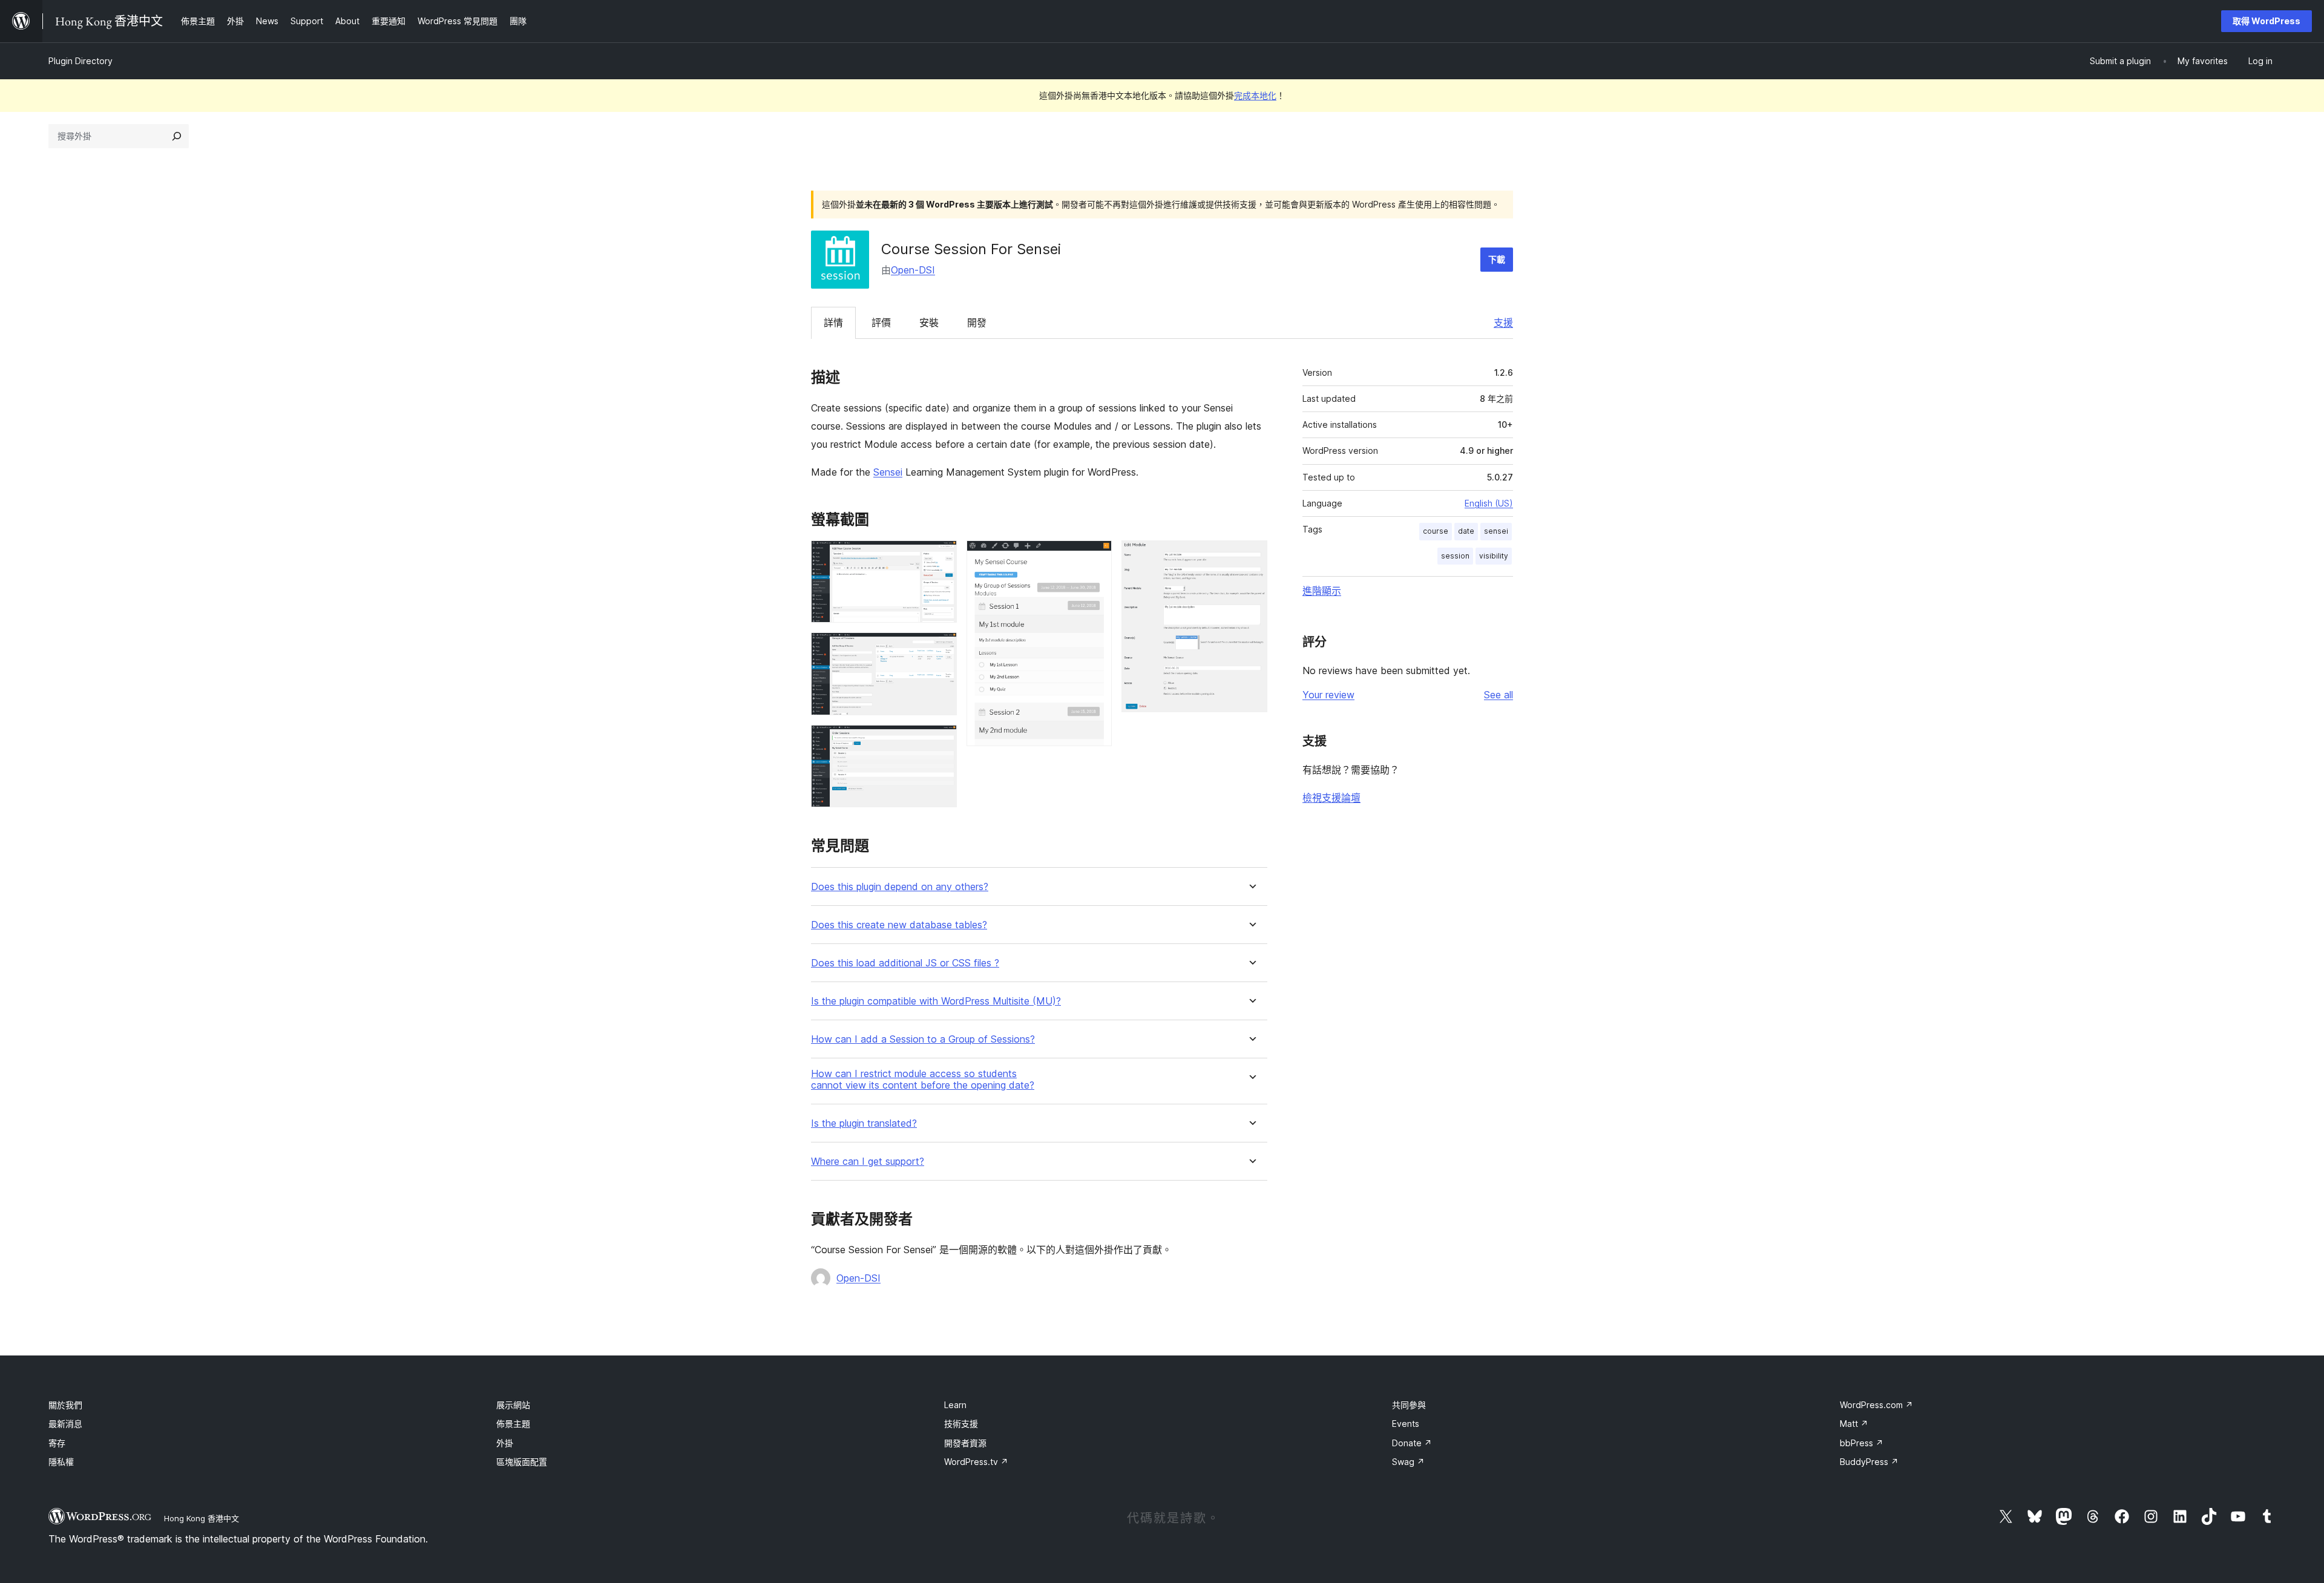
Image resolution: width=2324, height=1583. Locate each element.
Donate (1412, 1443)
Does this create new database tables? (899, 925)
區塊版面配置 (522, 1462)
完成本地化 (1255, 95)
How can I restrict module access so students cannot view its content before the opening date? (923, 1080)
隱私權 (61, 1462)
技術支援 (961, 1424)
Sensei (888, 472)
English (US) (1489, 503)
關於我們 (65, 1405)
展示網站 (513, 1405)
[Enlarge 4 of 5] (1095, 557)
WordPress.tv (976, 1462)
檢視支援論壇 (1331, 798)
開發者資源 (965, 1443)
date (1466, 531)
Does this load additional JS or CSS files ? (905, 963)
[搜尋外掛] (177, 136)
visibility (1494, 556)
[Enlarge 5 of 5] (1251, 557)
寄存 (57, 1443)
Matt (1854, 1424)
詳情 (833, 323)
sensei (1496, 531)
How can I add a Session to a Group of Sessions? (923, 1039)
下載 (1497, 259)
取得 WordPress (2267, 21)
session (1455, 556)
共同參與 (1409, 1405)
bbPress (1862, 1443)
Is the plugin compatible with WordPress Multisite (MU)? (936, 1001)
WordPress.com (1876, 1405)
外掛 (505, 1443)
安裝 (929, 323)
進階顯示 (1322, 591)
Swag (1408, 1462)
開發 (977, 323)
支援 (1503, 323)
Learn (955, 1405)
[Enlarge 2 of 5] (940, 649)
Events (1406, 1424)
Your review (1328, 695)
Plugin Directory (80, 61)
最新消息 (65, 1424)
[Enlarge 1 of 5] (940, 557)
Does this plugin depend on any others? (900, 887)
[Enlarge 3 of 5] (940, 741)
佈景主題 (513, 1424)
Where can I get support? (868, 1162)
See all (1498, 695)
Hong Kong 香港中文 (202, 1518)
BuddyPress (1869, 1462)
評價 (881, 323)
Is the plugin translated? (864, 1123)
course (1436, 531)
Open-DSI (913, 270)
